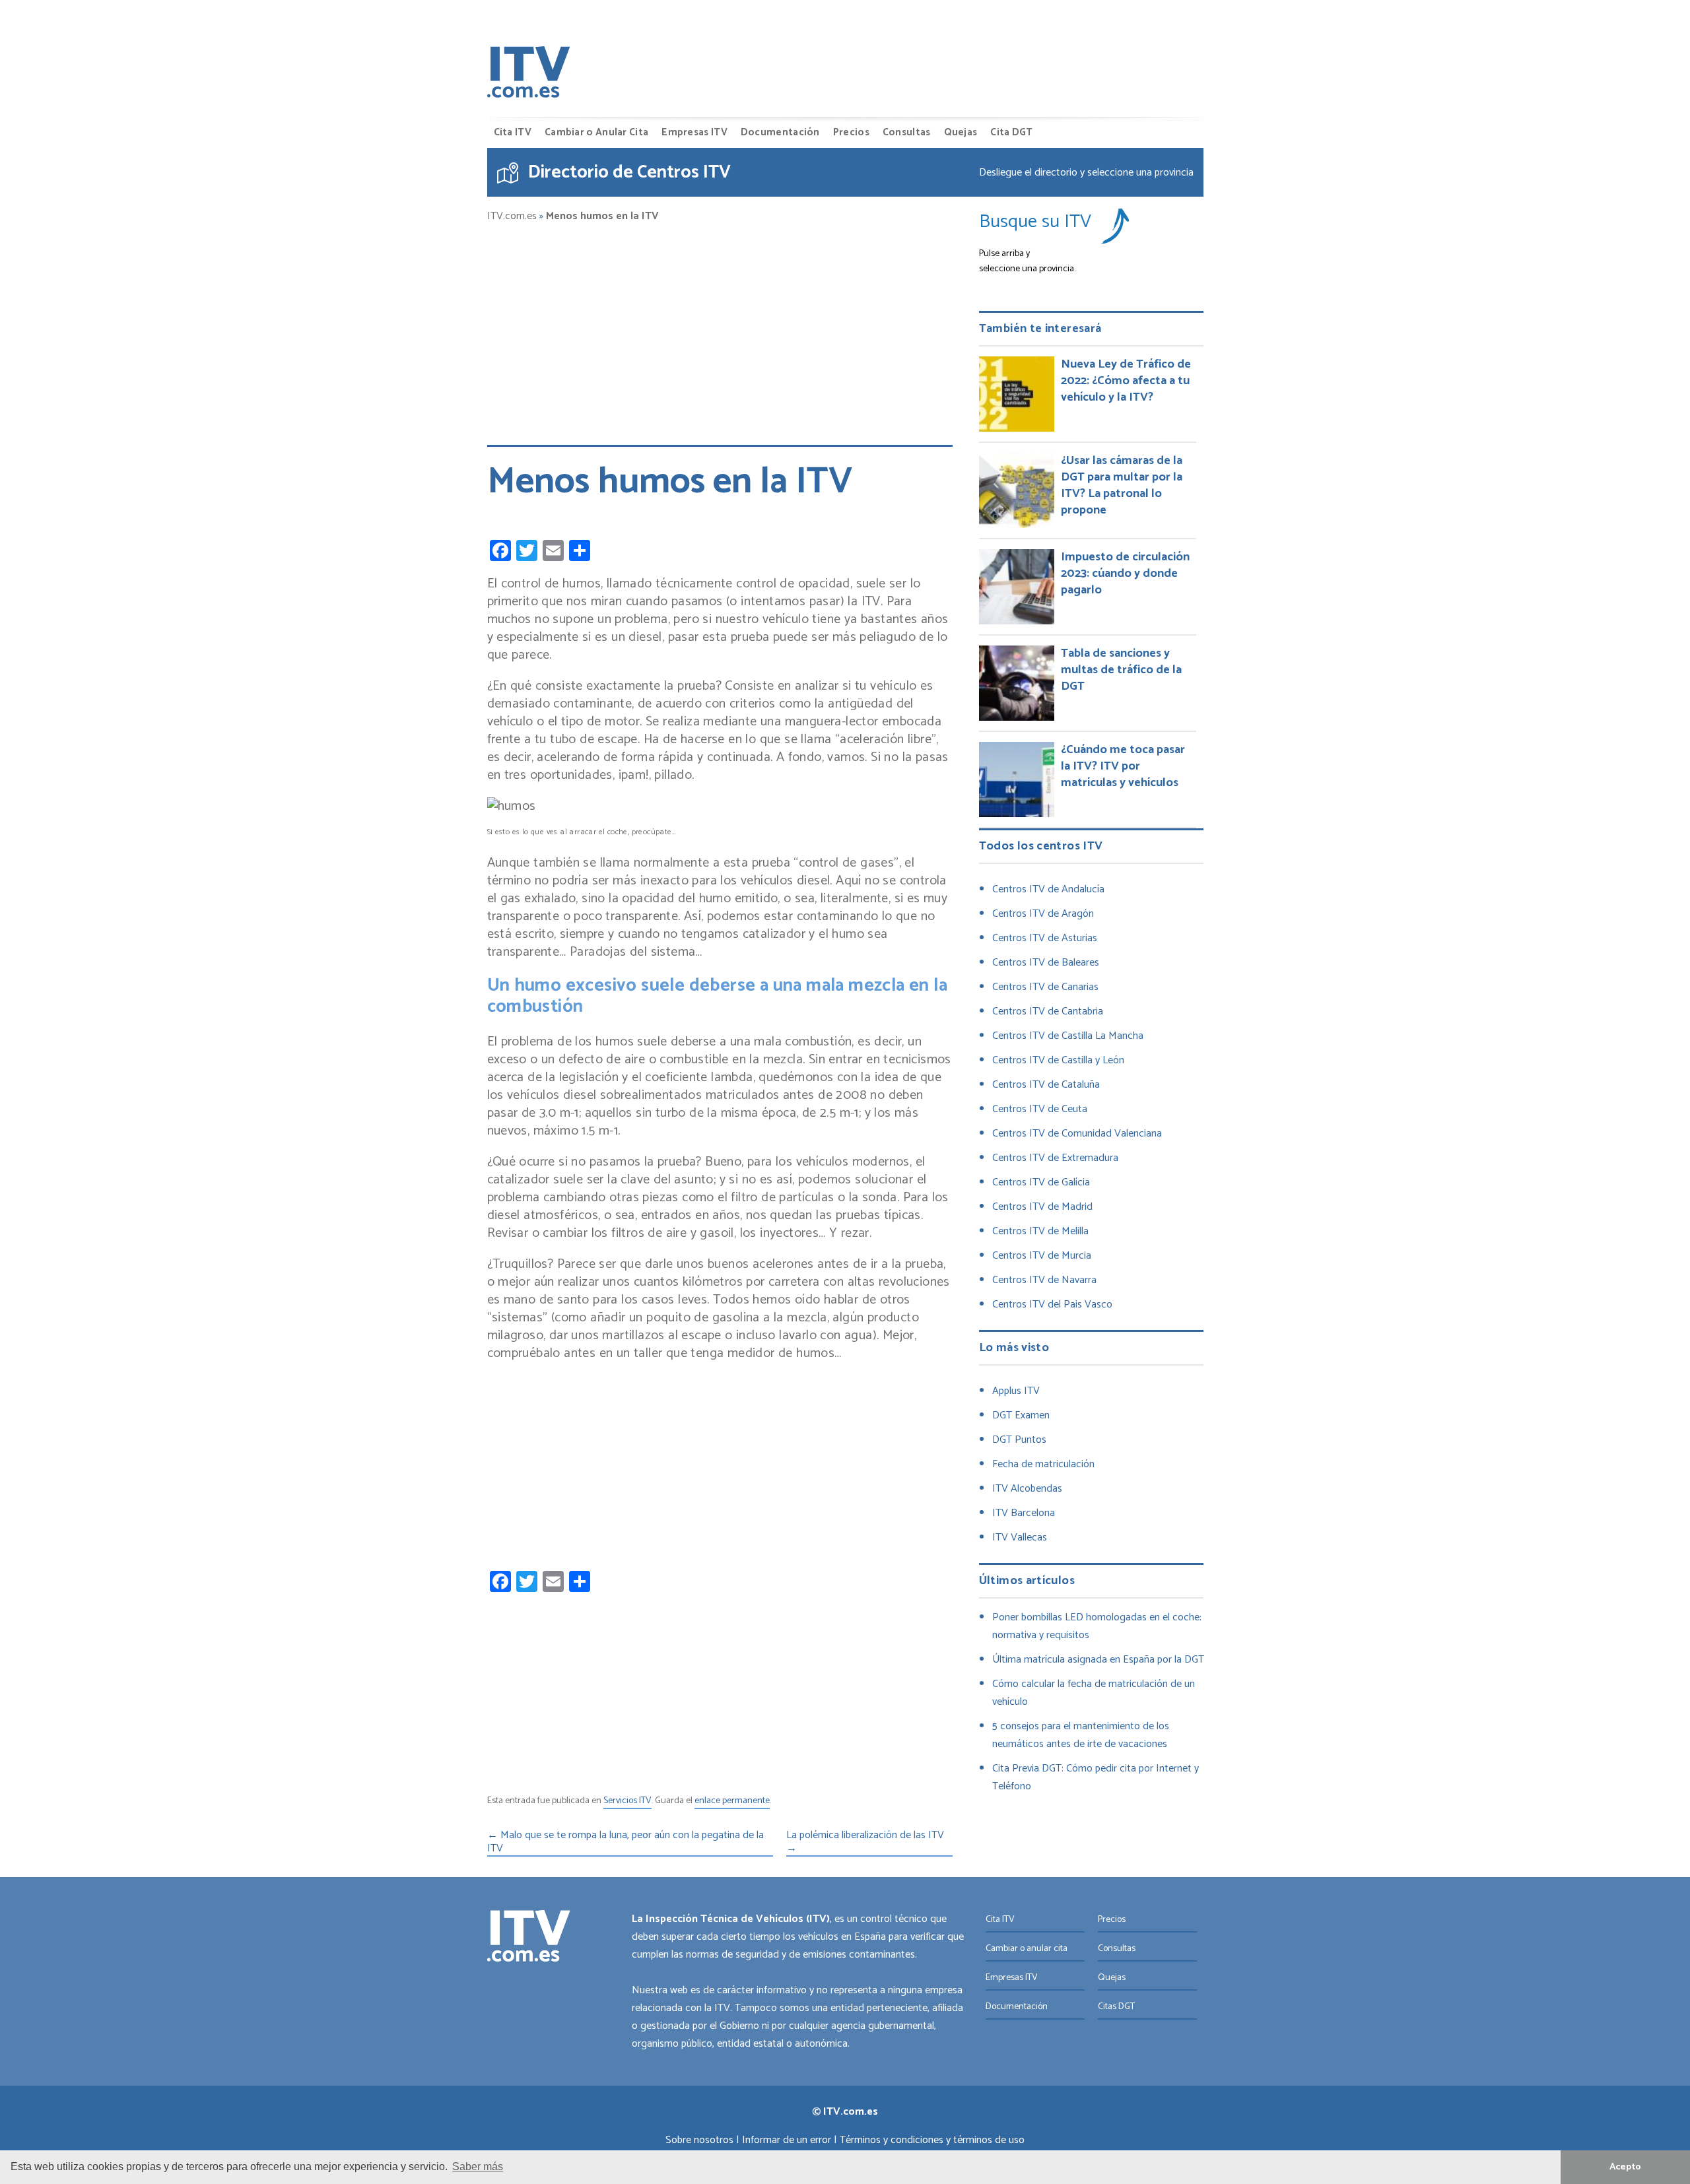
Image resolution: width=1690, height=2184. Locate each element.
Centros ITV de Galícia (1041, 1182)
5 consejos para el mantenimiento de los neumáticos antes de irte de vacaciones (1081, 1735)
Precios (851, 132)
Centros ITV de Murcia (1042, 1256)
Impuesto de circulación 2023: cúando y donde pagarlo (1125, 574)
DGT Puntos (1019, 1440)
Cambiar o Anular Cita (596, 132)
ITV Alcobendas (1027, 1489)
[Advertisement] (720, 328)
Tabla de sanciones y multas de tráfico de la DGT (1121, 670)
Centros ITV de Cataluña (1046, 1085)
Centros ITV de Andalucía (1048, 889)
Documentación (780, 132)
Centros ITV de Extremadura (1055, 1158)
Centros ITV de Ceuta (1040, 1109)
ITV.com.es (512, 216)
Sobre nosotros (699, 2140)
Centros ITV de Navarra (1044, 1280)
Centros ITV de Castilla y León (1058, 1060)
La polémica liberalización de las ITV (865, 1843)
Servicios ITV (627, 1802)
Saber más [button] (478, 2167)
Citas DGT (1116, 2007)
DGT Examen (1021, 1415)
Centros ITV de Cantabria (1048, 1011)
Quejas (961, 132)
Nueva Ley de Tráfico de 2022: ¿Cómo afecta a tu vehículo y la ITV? (1126, 381)
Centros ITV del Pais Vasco (1052, 1305)
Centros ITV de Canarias (1045, 987)
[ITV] (529, 75)
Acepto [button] (1625, 2167)
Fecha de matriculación (1043, 1464)
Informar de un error (787, 2140)
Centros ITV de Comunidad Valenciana (1077, 1134)
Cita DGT (1011, 132)
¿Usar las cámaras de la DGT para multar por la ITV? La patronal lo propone (1122, 485)
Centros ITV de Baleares (1046, 963)
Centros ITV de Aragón (1043, 914)
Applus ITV (1016, 1391)
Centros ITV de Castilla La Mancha (1068, 1036)
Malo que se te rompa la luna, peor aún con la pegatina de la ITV (625, 1843)
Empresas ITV (694, 132)
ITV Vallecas (1020, 1538)
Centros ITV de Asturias (1045, 938)
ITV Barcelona (1024, 1513)
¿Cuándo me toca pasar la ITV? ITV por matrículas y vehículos (1123, 766)
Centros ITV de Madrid (1042, 1207)
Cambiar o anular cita (1027, 1949)
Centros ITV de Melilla (1040, 1231)
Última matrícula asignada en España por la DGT (1098, 1660)
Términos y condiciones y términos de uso (932, 2140)
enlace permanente (732, 1802)
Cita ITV (513, 132)
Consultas (907, 132)
